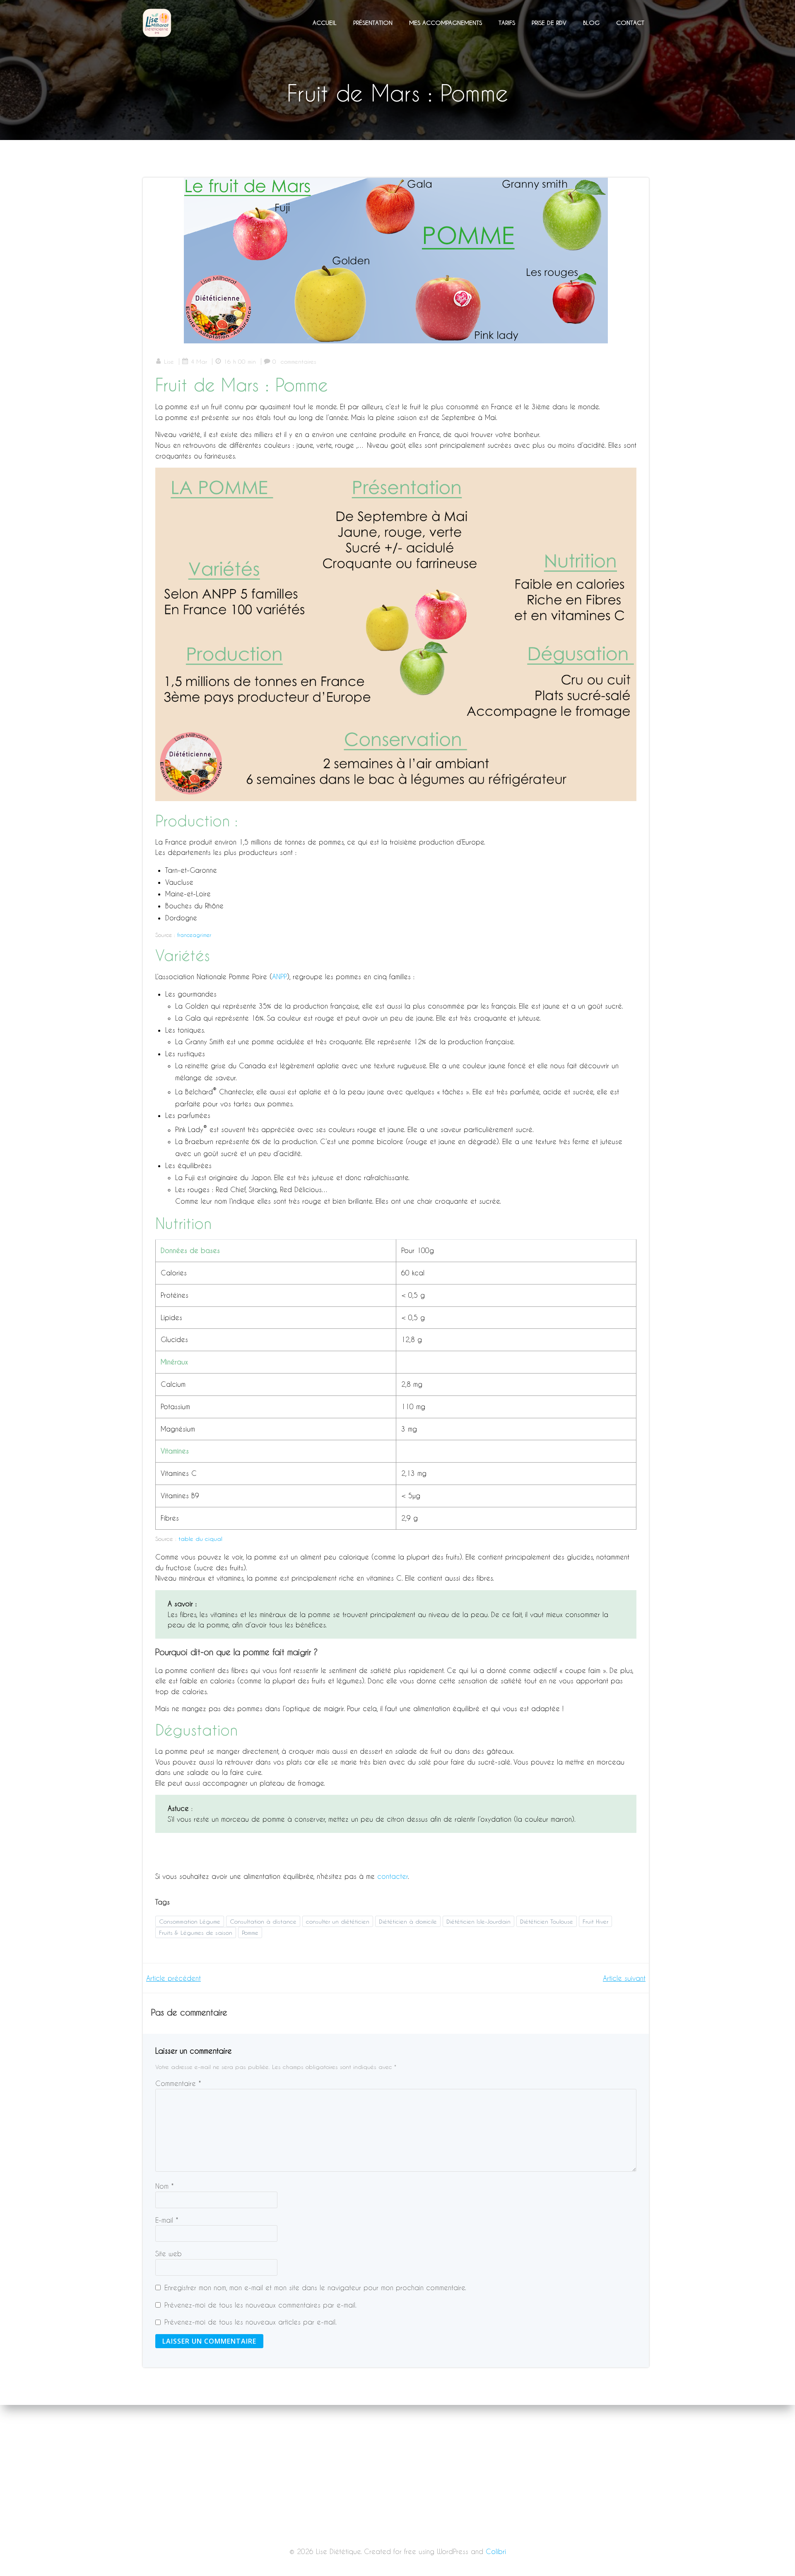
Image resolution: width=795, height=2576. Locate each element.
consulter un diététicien (338, 1921)
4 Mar (199, 361)
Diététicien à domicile (408, 1921)
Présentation (373, 23)
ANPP (279, 977)
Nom (165, 2186)
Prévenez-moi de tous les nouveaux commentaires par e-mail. (260, 2305)
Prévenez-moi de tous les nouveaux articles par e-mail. (251, 2322)
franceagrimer (194, 935)
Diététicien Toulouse (547, 1921)
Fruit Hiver (595, 1921)
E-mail (167, 2220)
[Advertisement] (397, 2515)
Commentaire (178, 2083)
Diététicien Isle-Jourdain (478, 1921)
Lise (169, 361)
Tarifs (507, 23)
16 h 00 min (240, 361)
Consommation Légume (190, 1921)
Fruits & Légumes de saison (196, 1933)
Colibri (496, 2551)
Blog (591, 23)
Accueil (325, 23)
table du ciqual (200, 1539)
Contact (630, 23)
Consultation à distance (263, 1921)
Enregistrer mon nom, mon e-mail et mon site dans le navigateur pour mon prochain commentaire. (315, 2287)
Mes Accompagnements (446, 23)
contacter (393, 1876)
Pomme (250, 1933)
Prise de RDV (549, 23)
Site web (169, 2254)
